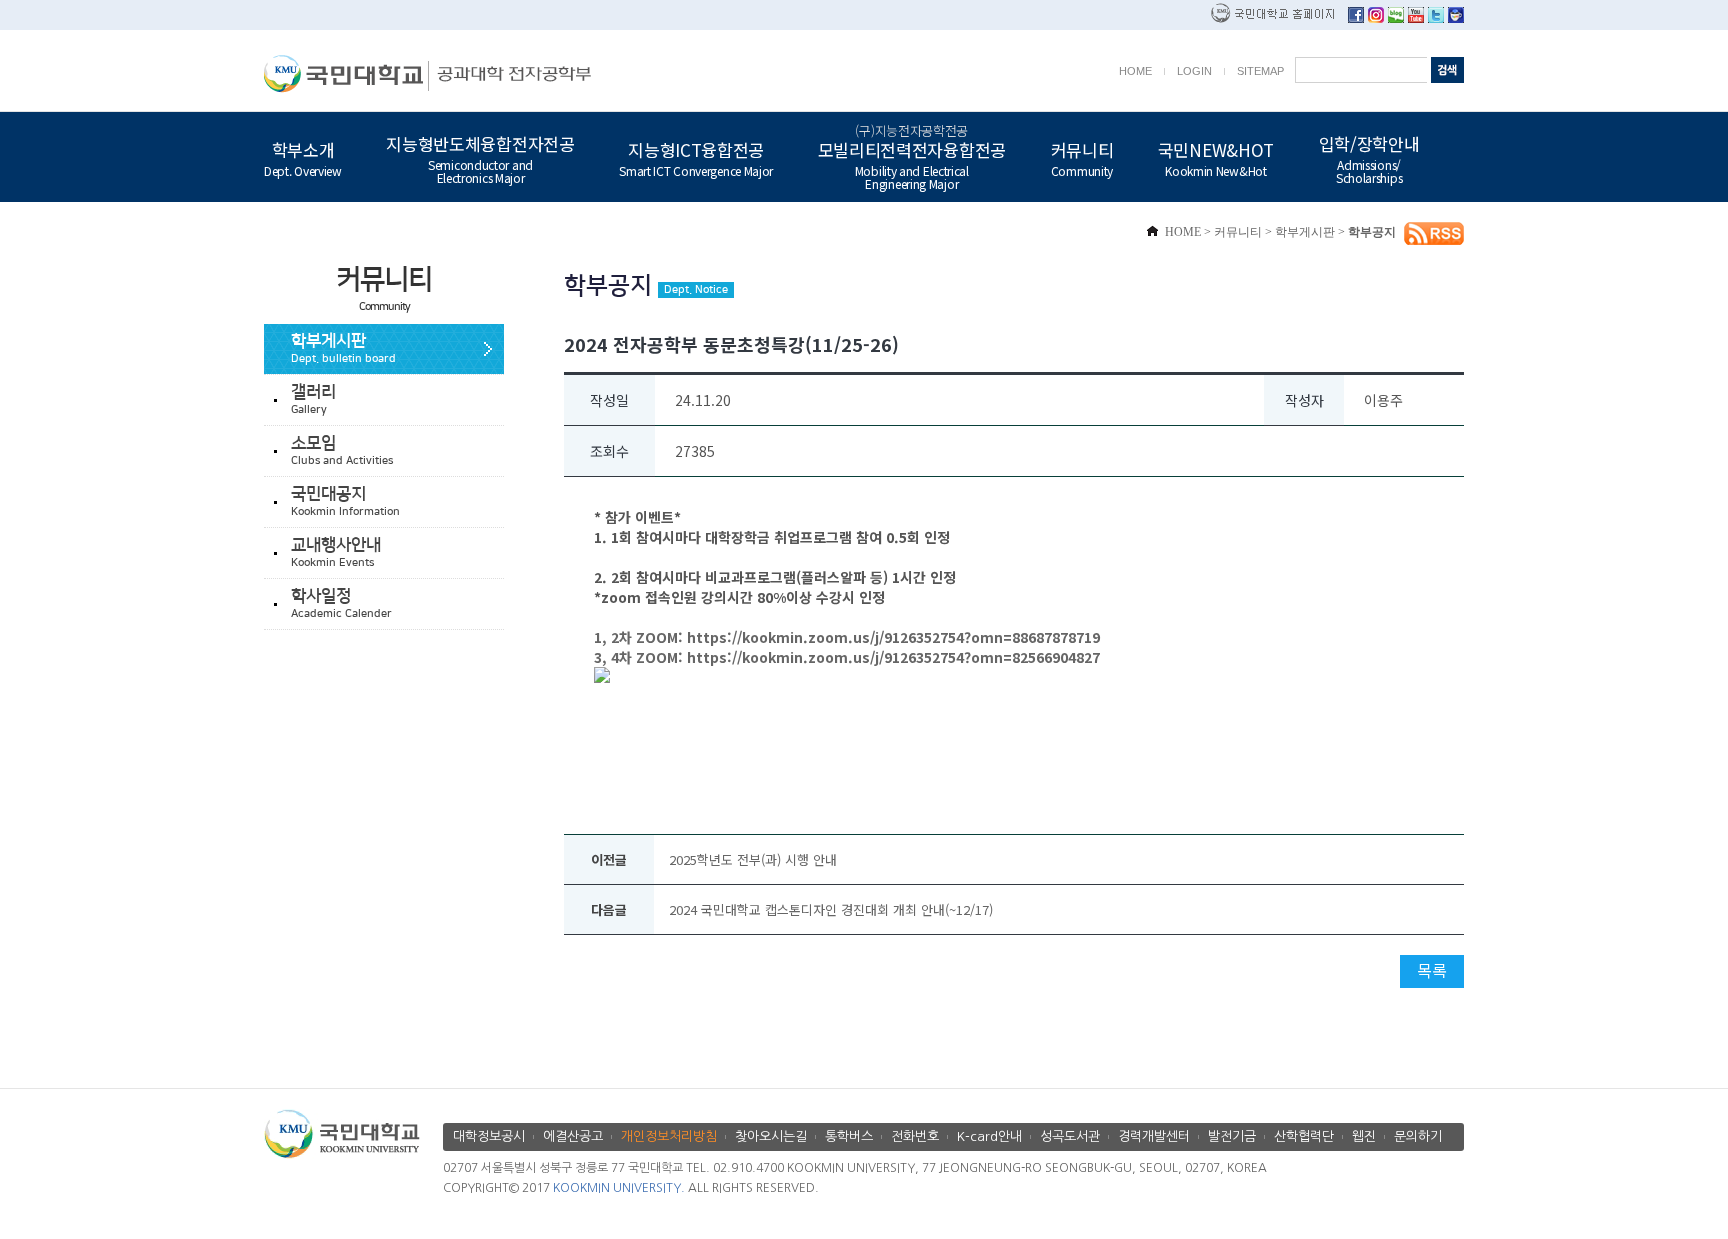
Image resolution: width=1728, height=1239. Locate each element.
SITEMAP (1260, 71)
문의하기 (1418, 1136)
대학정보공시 (489, 1136)
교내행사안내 (336, 552)
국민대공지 (345, 501)
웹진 (1364, 1136)
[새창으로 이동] (346, 73)
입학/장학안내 (1369, 157)
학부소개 (303, 157)
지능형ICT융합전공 (696, 157)
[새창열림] (1356, 17)
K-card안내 (989, 1136)
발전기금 (1232, 1136)
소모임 (342, 450)
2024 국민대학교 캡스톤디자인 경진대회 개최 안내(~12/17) (831, 909)
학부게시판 (343, 348)
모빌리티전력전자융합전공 (912, 157)
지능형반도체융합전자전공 (480, 157)
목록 (1432, 970)
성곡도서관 (1070, 1136)
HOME (1135, 71)
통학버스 (849, 1136)
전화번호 (915, 1136)
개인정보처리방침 (669, 1136)
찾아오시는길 (771, 1136)
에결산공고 (573, 1136)
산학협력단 (1304, 1136)
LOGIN (1194, 71)
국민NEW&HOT (1216, 157)
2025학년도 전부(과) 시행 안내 (753, 859)
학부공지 (1372, 232)
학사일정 (341, 603)
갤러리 (313, 399)
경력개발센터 (1154, 1136)
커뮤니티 (1082, 157)
